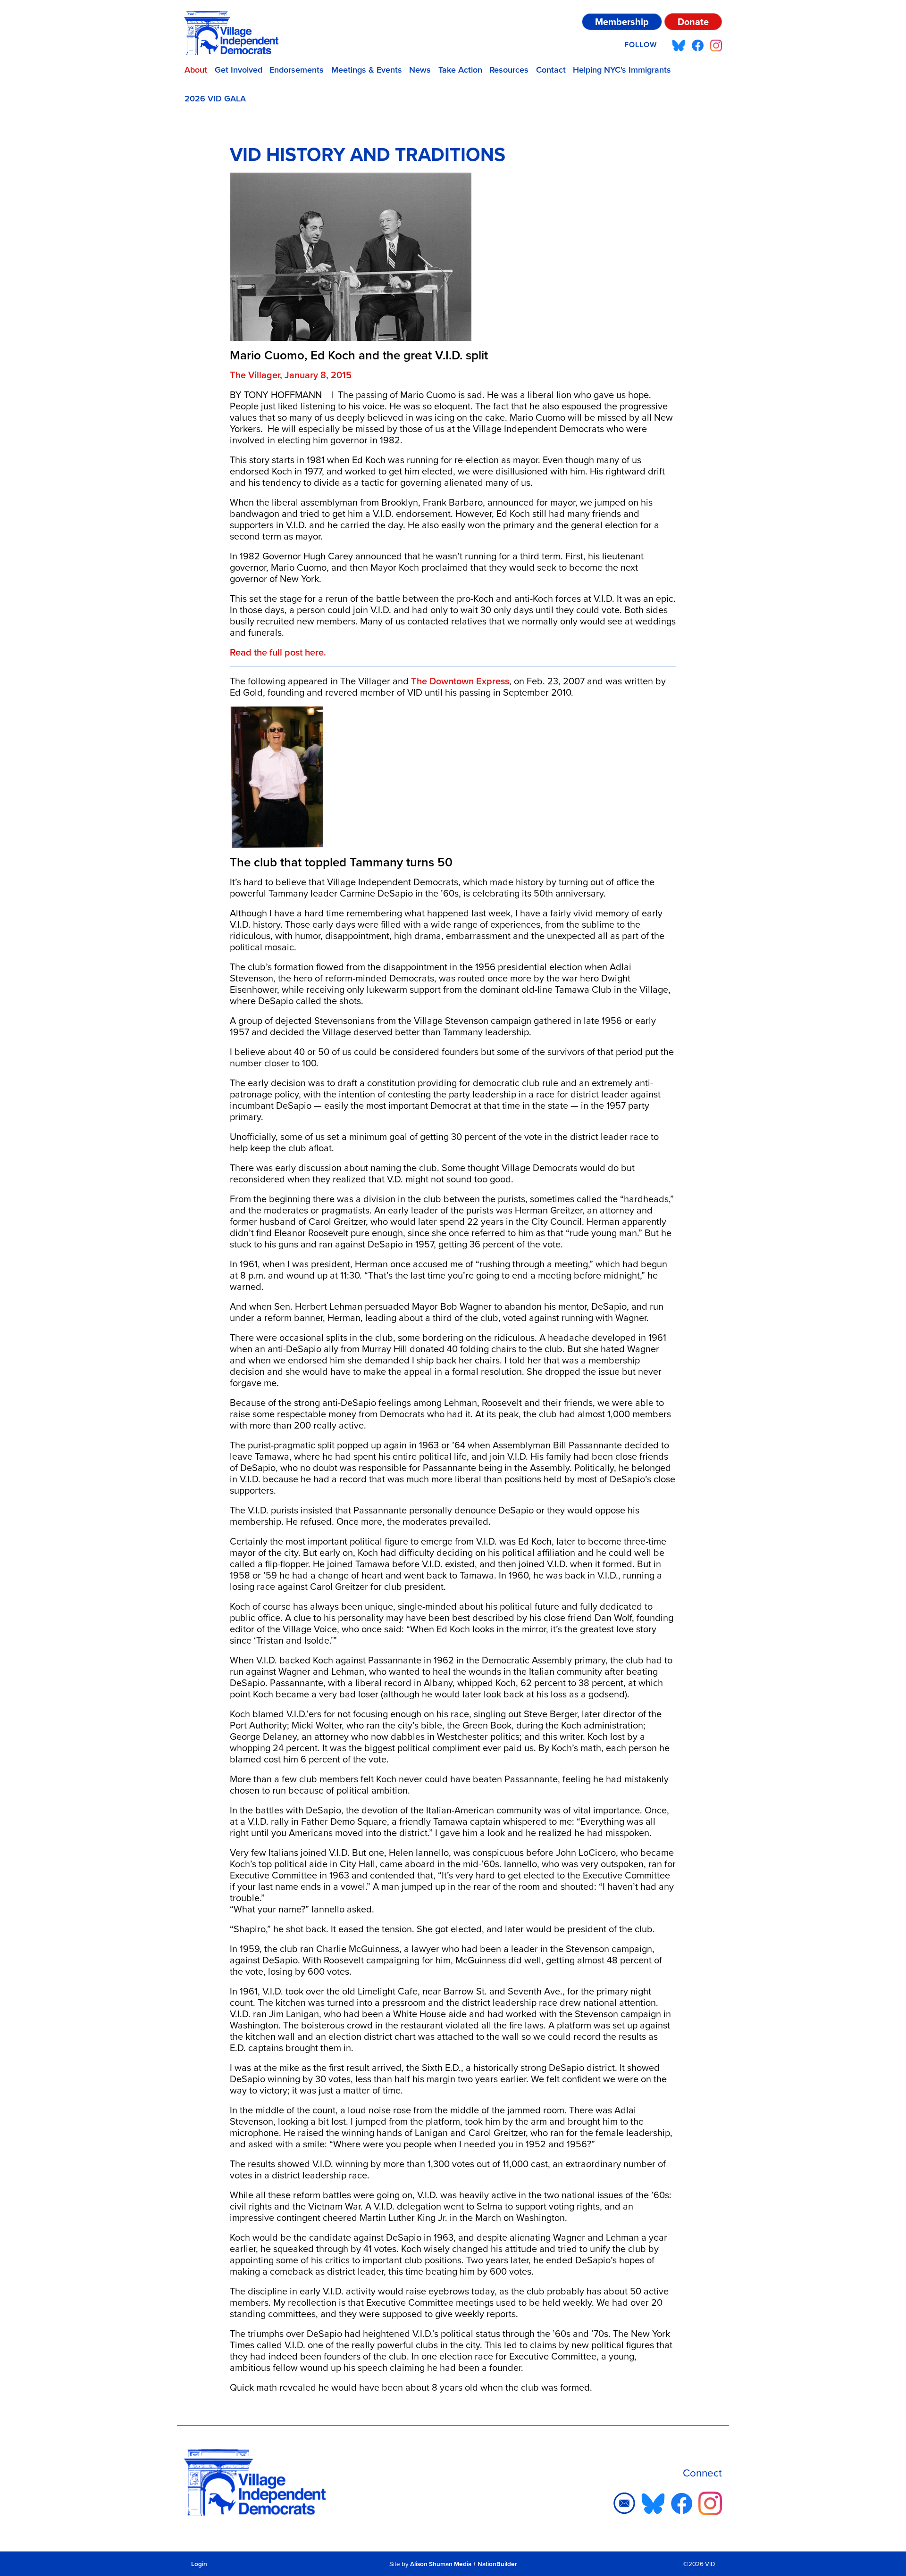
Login (199, 2564)
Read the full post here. (278, 652)
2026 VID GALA (215, 98)
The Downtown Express (460, 681)
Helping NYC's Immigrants (622, 70)
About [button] (196, 70)
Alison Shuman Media (441, 2564)
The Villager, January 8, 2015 (291, 375)
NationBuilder (497, 2564)
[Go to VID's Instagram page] (716, 45)
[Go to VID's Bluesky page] (679, 45)
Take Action (460, 70)
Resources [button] (509, 70)
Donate (693, 21)
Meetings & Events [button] (367, 70)
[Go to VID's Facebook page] (698, 45)
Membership (622, 21)
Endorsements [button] (297, 70)
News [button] (420, 70)
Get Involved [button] (239, 70)
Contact (551, 70)
